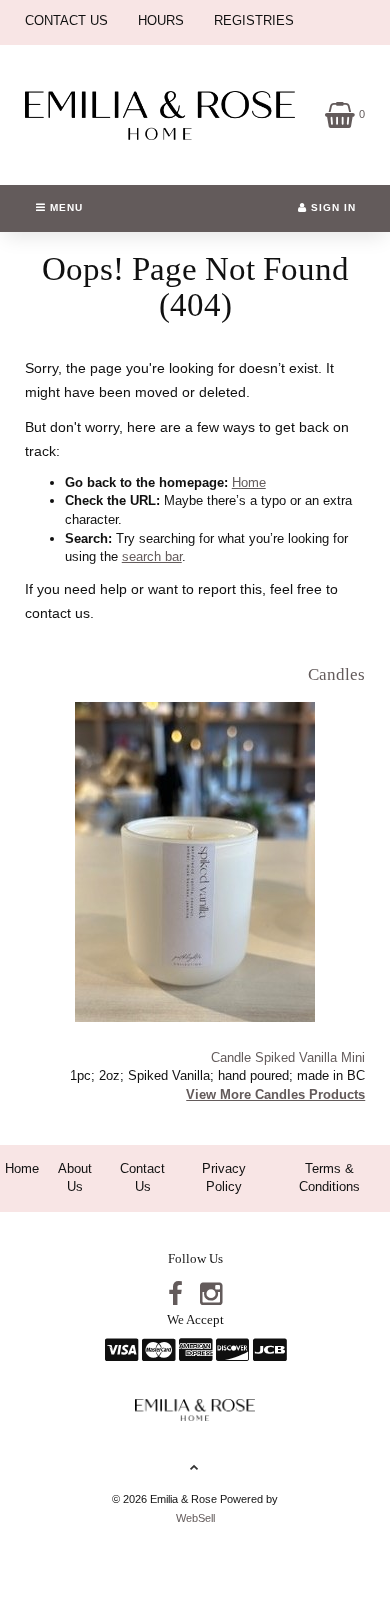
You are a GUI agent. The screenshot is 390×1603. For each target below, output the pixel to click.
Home (249, 482)
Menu (64, 207)
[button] (345, 113)
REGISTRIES (254, 20)
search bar (152, 556)
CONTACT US (66, 20)
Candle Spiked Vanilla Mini (288, 1057)
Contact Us (142, 1178)
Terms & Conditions (329, 1178)
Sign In (331, 207)
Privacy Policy (224, 1178)
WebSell (195, 1518)
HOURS (161, 20)
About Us (75, 1178)
